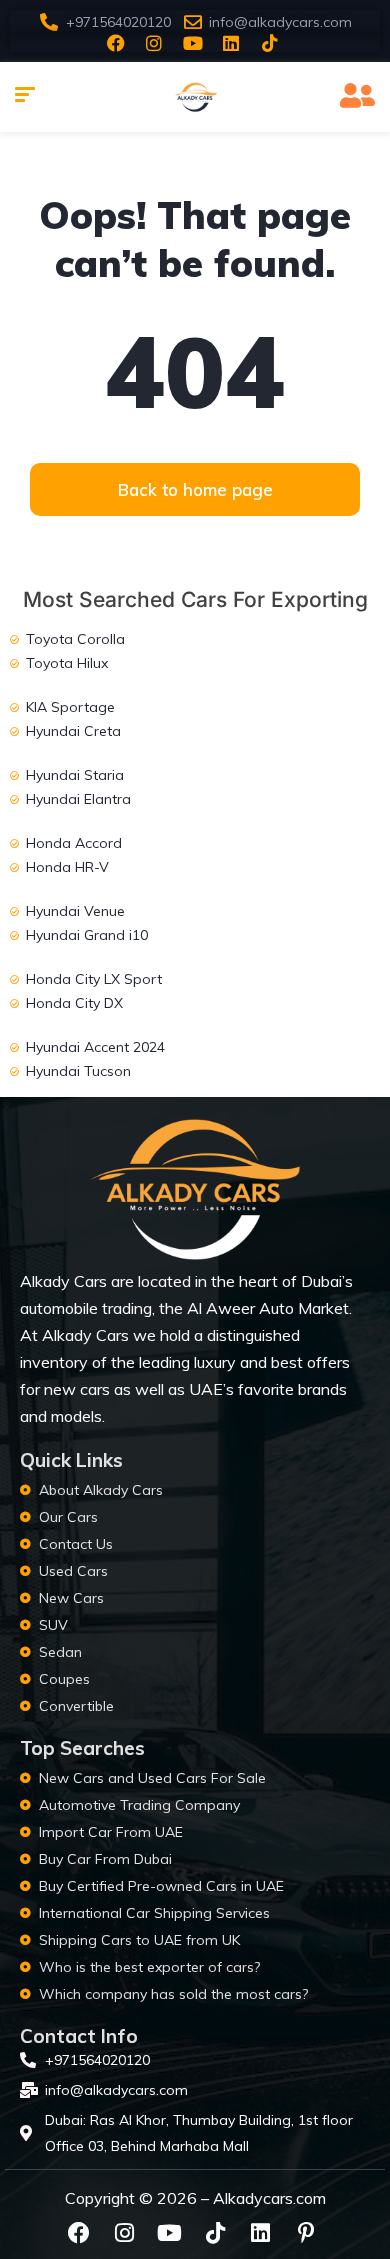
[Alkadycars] (195, 97)
